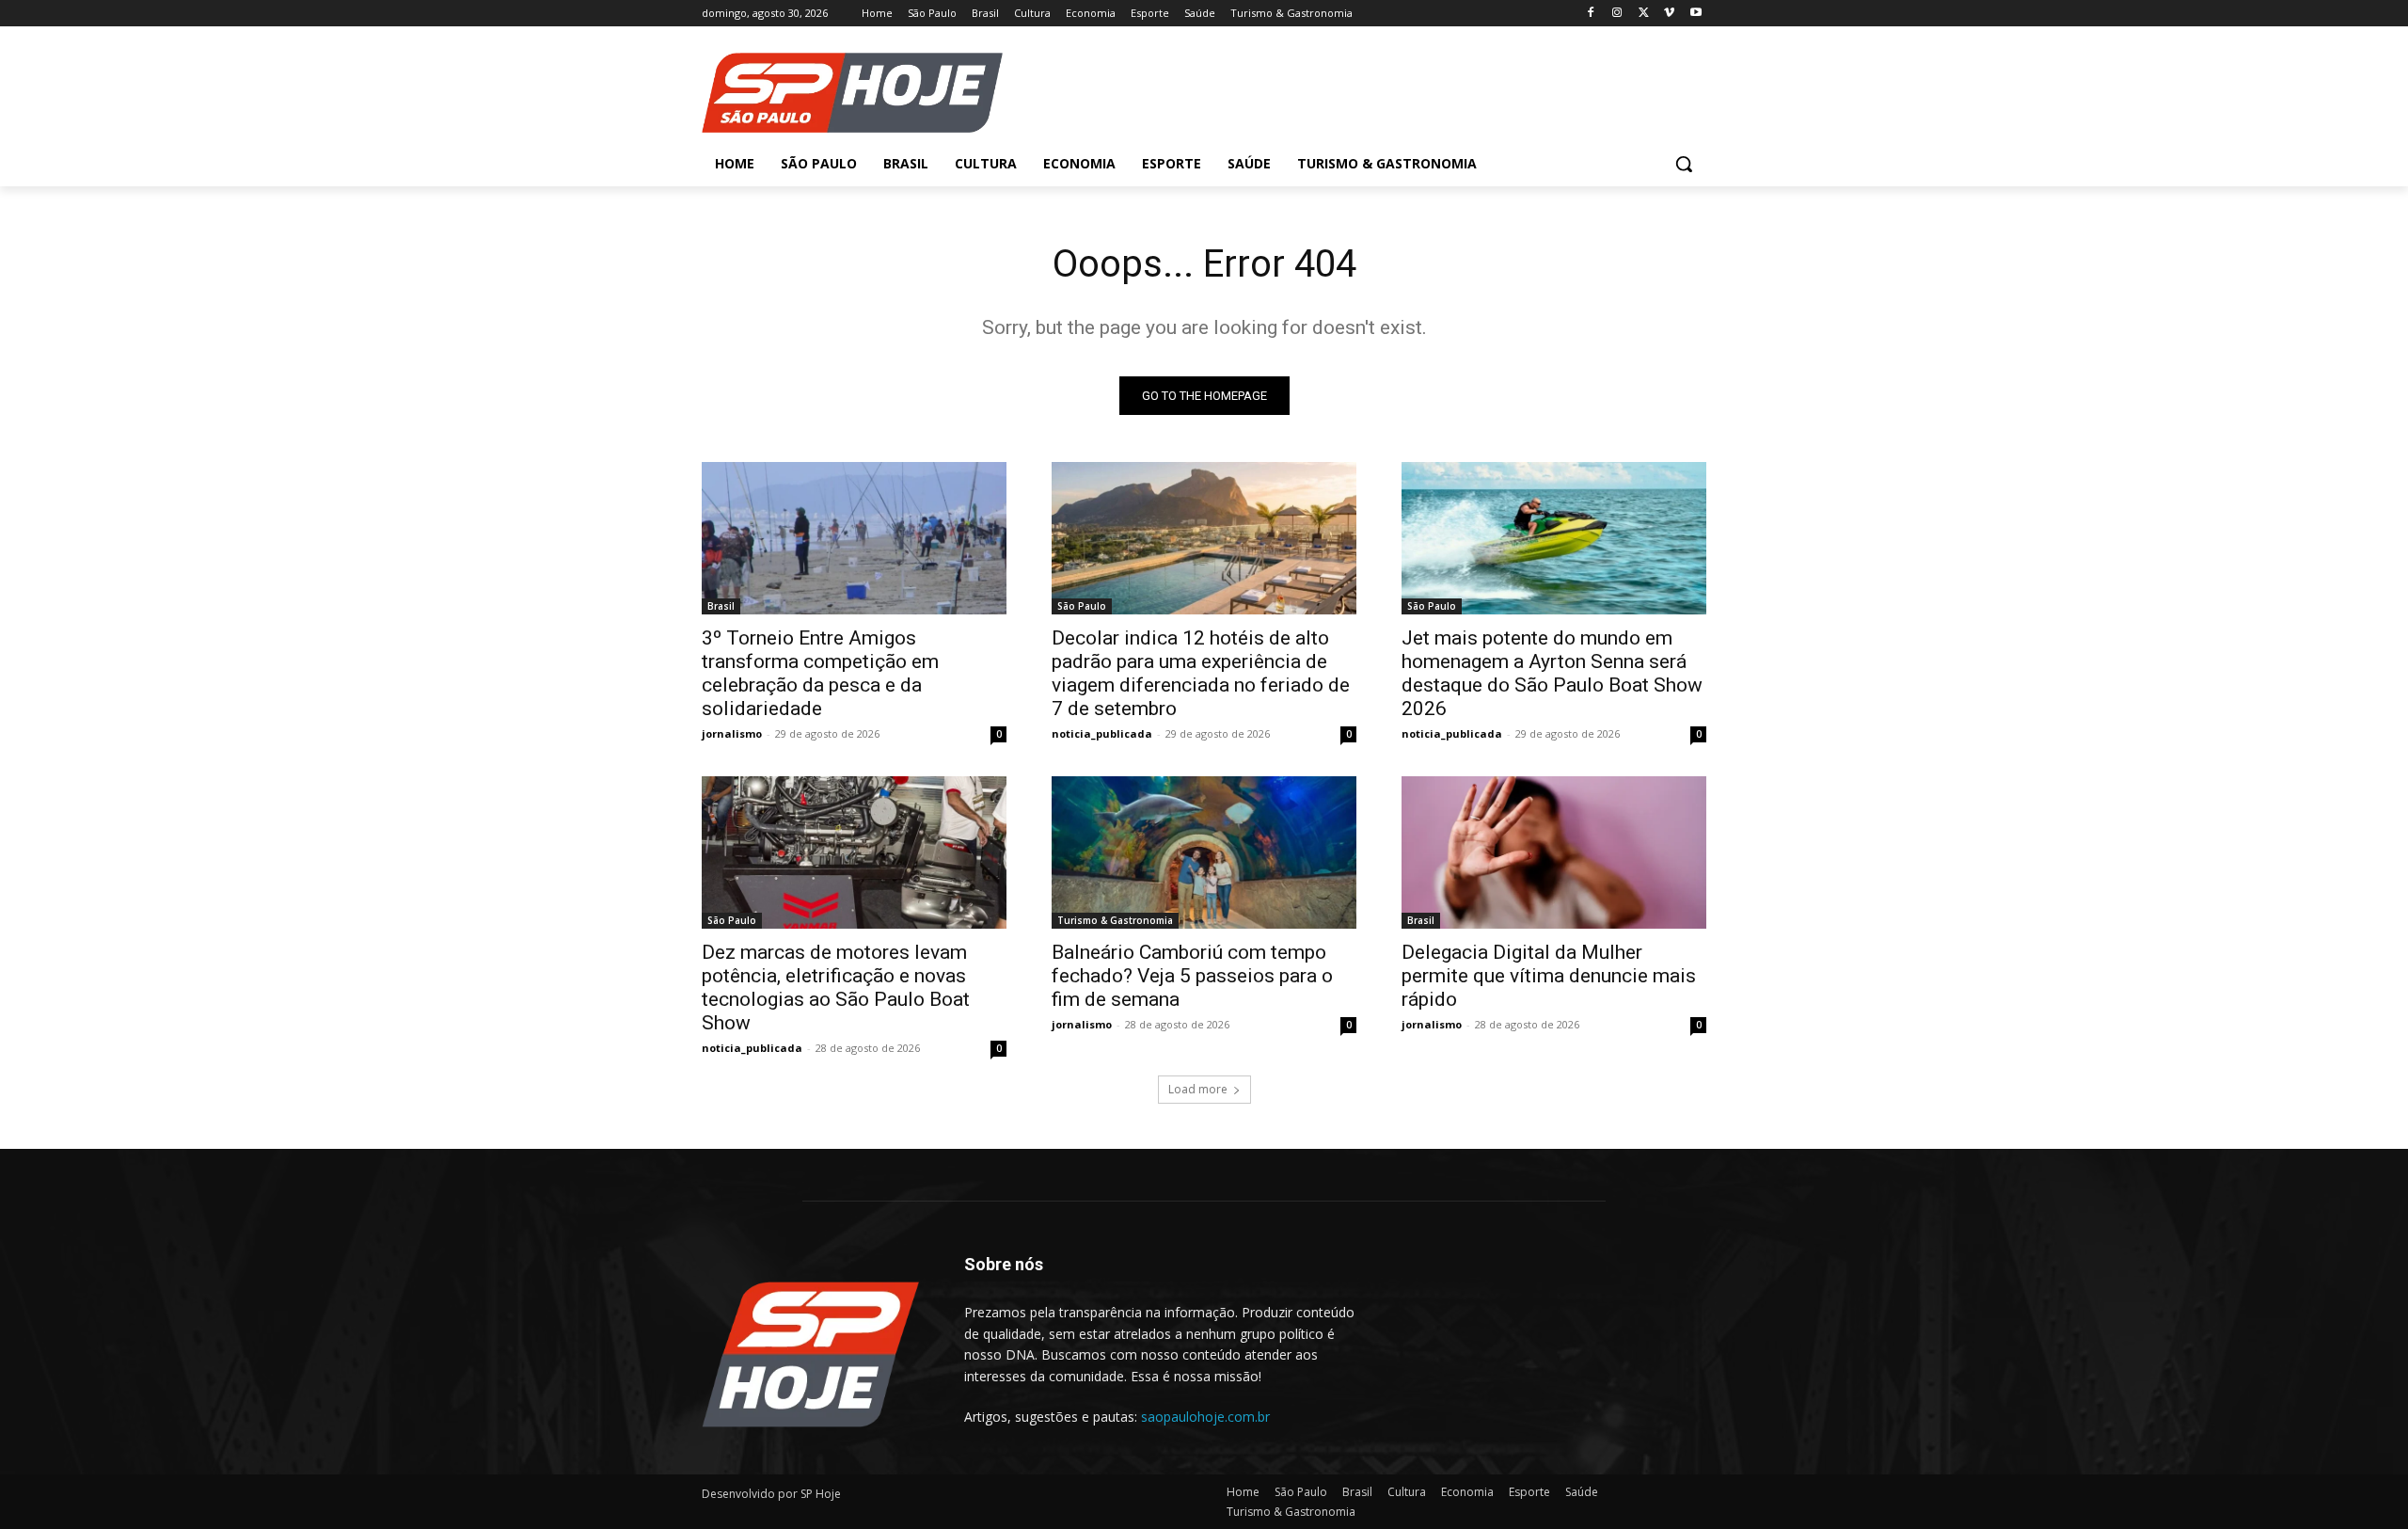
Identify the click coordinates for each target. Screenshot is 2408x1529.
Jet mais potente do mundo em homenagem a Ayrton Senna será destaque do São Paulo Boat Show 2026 (1552, 673)
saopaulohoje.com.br (1205, 1417)
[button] (1684, 164)
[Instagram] (1617, 14)
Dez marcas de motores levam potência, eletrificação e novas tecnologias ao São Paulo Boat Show (836, 987)
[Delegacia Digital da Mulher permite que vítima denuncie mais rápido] (1554, 852)
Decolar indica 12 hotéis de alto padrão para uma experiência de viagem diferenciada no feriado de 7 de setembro (1201, 673)
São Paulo (1082, 606)
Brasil (721, 606)
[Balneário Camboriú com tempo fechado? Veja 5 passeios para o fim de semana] (1204, 852)
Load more (1198, 1089)
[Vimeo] (1669, 14)
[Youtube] (1695, 14)
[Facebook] (1591, 14)
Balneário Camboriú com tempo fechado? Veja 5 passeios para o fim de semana (1192, 976)
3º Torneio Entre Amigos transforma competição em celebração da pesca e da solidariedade (820, 673)
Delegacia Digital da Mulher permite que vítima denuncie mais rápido (1549, 976)
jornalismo (732, 733)
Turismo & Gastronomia (1115, 920)
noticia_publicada (1102, 733)
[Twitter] (1644, 14)
